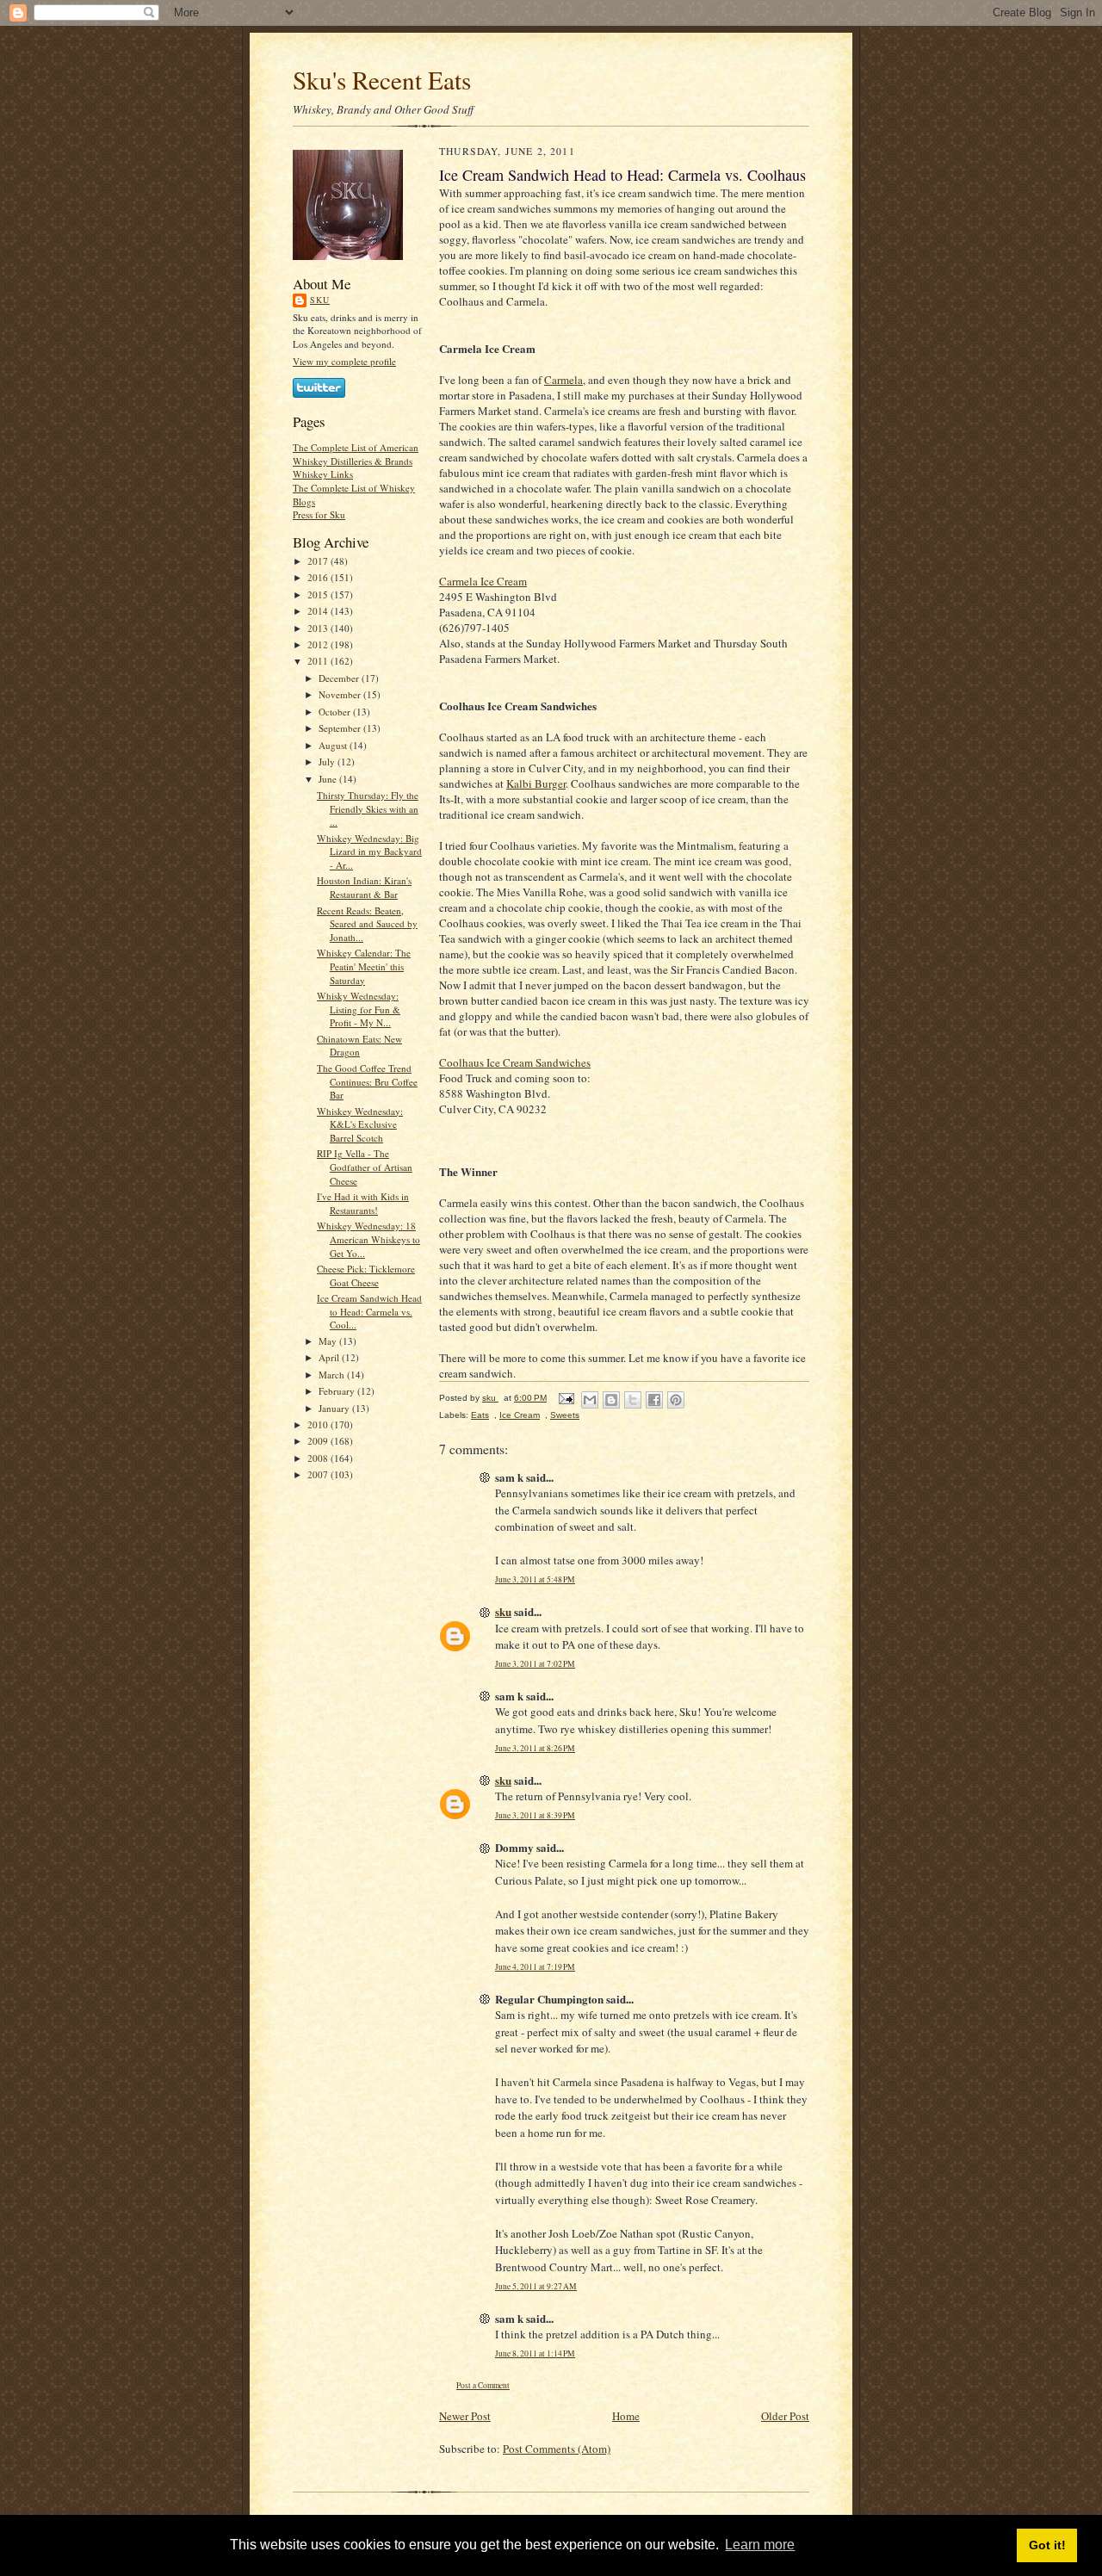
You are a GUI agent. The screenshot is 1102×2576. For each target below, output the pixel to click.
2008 (319, 1458)
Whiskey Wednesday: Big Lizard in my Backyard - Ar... (369, 851)
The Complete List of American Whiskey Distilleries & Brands (356, 454)
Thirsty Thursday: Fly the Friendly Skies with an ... (368, 808)
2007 (319, 1474)
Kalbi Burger (536, 783)
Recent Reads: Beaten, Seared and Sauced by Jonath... (367, 924)
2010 (319, 1424)
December (340, 678)
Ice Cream (520, 1415)
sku (320, 300)
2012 (319, 644)
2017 (319, 561)
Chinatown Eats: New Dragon (359, 1046)
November (341, 694)
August (334, 745)
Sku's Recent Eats (382, 80)
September (341, 728)
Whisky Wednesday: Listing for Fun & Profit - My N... (359, 1009)
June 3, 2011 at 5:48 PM (535, 1579)
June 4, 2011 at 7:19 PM (535, 1967)
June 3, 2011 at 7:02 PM (535, 1664)
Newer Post (465, 2416)
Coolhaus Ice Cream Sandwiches (515, 1062)
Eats (480, 1415)
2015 (319, 594)
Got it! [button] (1047, 2545)
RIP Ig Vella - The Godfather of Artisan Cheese (365, 1167)
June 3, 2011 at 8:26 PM (535, 1748)
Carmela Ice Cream (483, 581)
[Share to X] (633, 1400)
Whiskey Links (323, 474)
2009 (319, 1441)
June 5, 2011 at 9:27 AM (536, 2286)
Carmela (563, 380)
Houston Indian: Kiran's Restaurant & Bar (364, 887)
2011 (319, 661)
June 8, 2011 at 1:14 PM (535, 2353)
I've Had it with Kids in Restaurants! (363, 1203)
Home (626, 2416)
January (335, 1408)
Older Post (785, 2416)
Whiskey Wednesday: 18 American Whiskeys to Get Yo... (368, 1239)
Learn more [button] (760, 2545)
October (336, 712)
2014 (319, 611)
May (329, 1341)
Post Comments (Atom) (557, 2449)
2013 (319, 628)
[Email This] (590, 1400)
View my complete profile (344, 361)
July (328, 762)
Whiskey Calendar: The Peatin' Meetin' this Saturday (364, 966)
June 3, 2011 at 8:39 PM (535, 1815)
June (329, 779)
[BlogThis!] (611, 1400)
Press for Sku (319, 514)
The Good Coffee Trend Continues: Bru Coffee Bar (367, 1081)
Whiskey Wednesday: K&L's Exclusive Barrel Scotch (360, 1124)
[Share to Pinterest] (676, 1400)
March (333, 1375)
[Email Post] (566, 1398)
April (330, 1357)
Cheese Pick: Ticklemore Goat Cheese (366, 1276)
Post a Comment (483, 2385)
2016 (319, 577)
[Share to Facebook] (654, 1400)
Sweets (565, 1415)
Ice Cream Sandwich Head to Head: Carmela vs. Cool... (369, 1311)
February (338, 1391)
